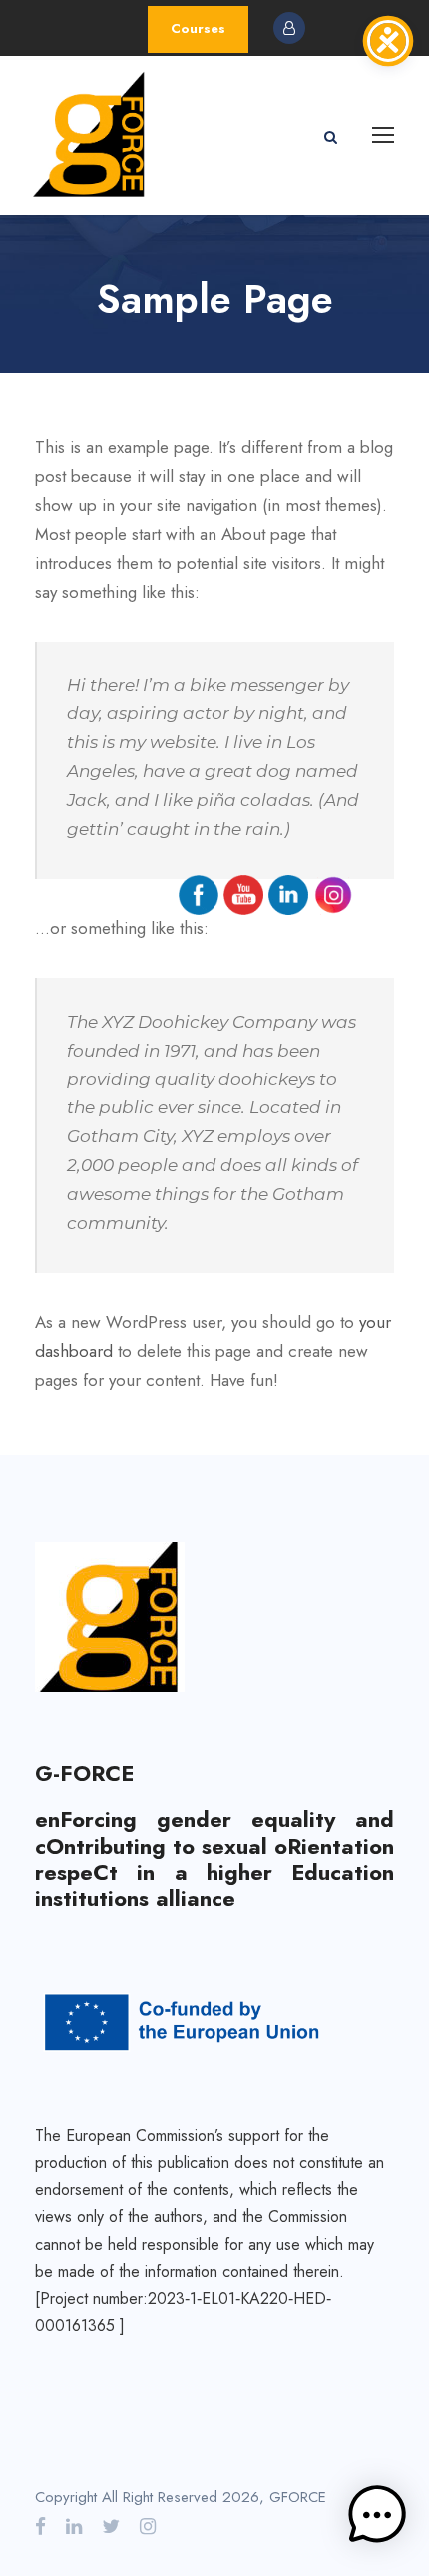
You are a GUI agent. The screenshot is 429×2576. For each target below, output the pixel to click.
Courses (198, 28)
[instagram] (148, 2527)
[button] (377, 2520)
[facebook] (40, 2527)
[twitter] (111, 2527)
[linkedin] (74, 2527)
